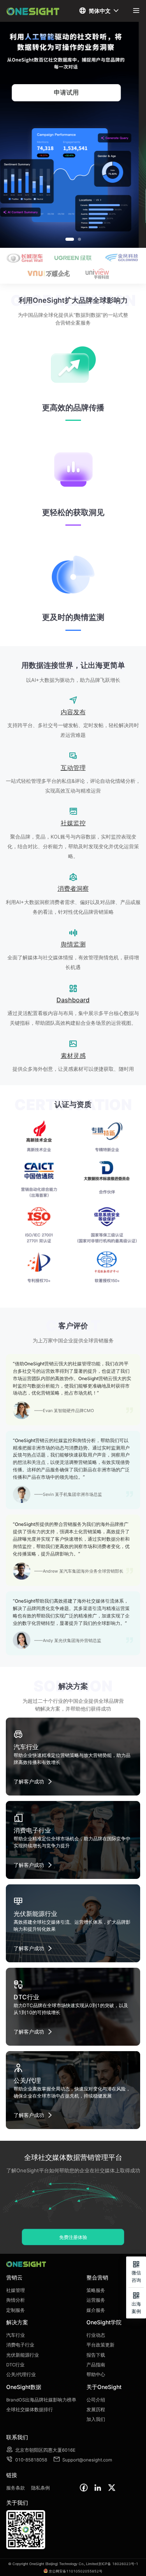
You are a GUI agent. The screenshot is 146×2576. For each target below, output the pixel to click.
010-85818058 (27, 2460)
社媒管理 (16, 2290)
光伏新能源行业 (23, 2355)
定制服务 (16, 2310)
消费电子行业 (20, 2345)
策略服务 (96, 2290)
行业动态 (96, 2335)
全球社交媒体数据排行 (30, 2410)
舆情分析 (16, 2300)
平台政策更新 (100, 2345)
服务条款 (16, 2488)
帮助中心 (96, 2375)
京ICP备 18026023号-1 (118, 2564)
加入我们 (96, 2419)
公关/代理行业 (21, 2375)
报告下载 (96, 2355)
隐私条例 (40, 2488)
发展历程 (96, 2410)
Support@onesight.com (83, 2460)
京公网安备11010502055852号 (76, 2571)
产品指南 (96, 2365)
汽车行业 (16, 2335)
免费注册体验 (73, 2237)
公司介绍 (96, 2400)
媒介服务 (96, 2310)
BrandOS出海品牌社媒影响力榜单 (41, 2400)
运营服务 (96, 2300)
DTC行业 (15, 2365)
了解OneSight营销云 (73, 92)
